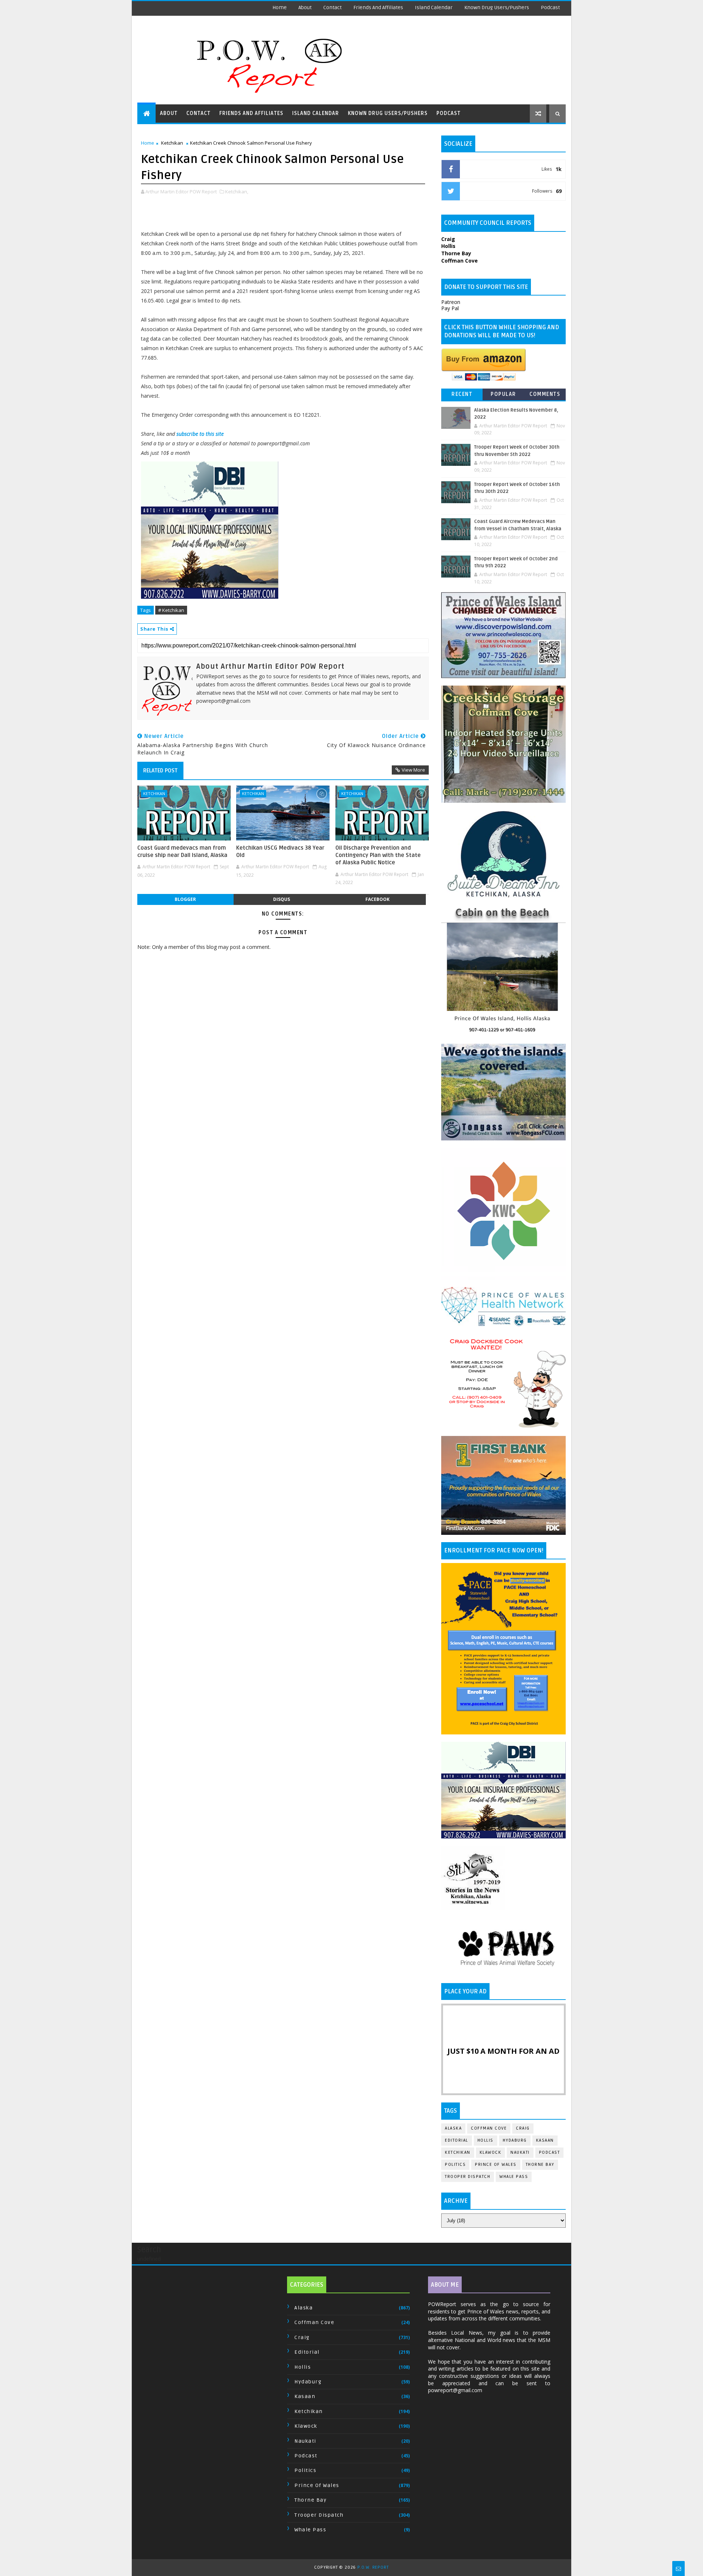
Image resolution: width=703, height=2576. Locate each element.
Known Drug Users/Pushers (497, 8)
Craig (523, 2128)
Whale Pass (514, 2177)
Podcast (550, 8)
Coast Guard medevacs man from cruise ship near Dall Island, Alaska (182, 851)
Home (280, 8)
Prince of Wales (496, 2165)
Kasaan (545, 2140)
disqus (282, 899)
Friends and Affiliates (378, 8)
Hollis (486, 2140)
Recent (462, 394)
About (305, 8)
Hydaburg (515, 2140)
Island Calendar (434, 8)
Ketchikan (172, 143)
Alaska (453, 2128)
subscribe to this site (200, 434)
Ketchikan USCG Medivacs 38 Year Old (280, 851)
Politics (455, 2165)
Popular (503, 394)
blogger (185, 899)
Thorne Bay (540, 2165)
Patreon (451, 302)
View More (413, 770)
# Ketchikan (171, 610)
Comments (545, 394)
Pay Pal (450, 308)
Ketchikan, (237, 192)
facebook (377, 899)
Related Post (160, 771)
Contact (332, 8)
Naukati (520, 2152)
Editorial (457, 2140)
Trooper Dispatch (468, 2177)
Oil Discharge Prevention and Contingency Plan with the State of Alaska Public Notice (378, 855)
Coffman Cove (489, 2128)
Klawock (491, 2152)
